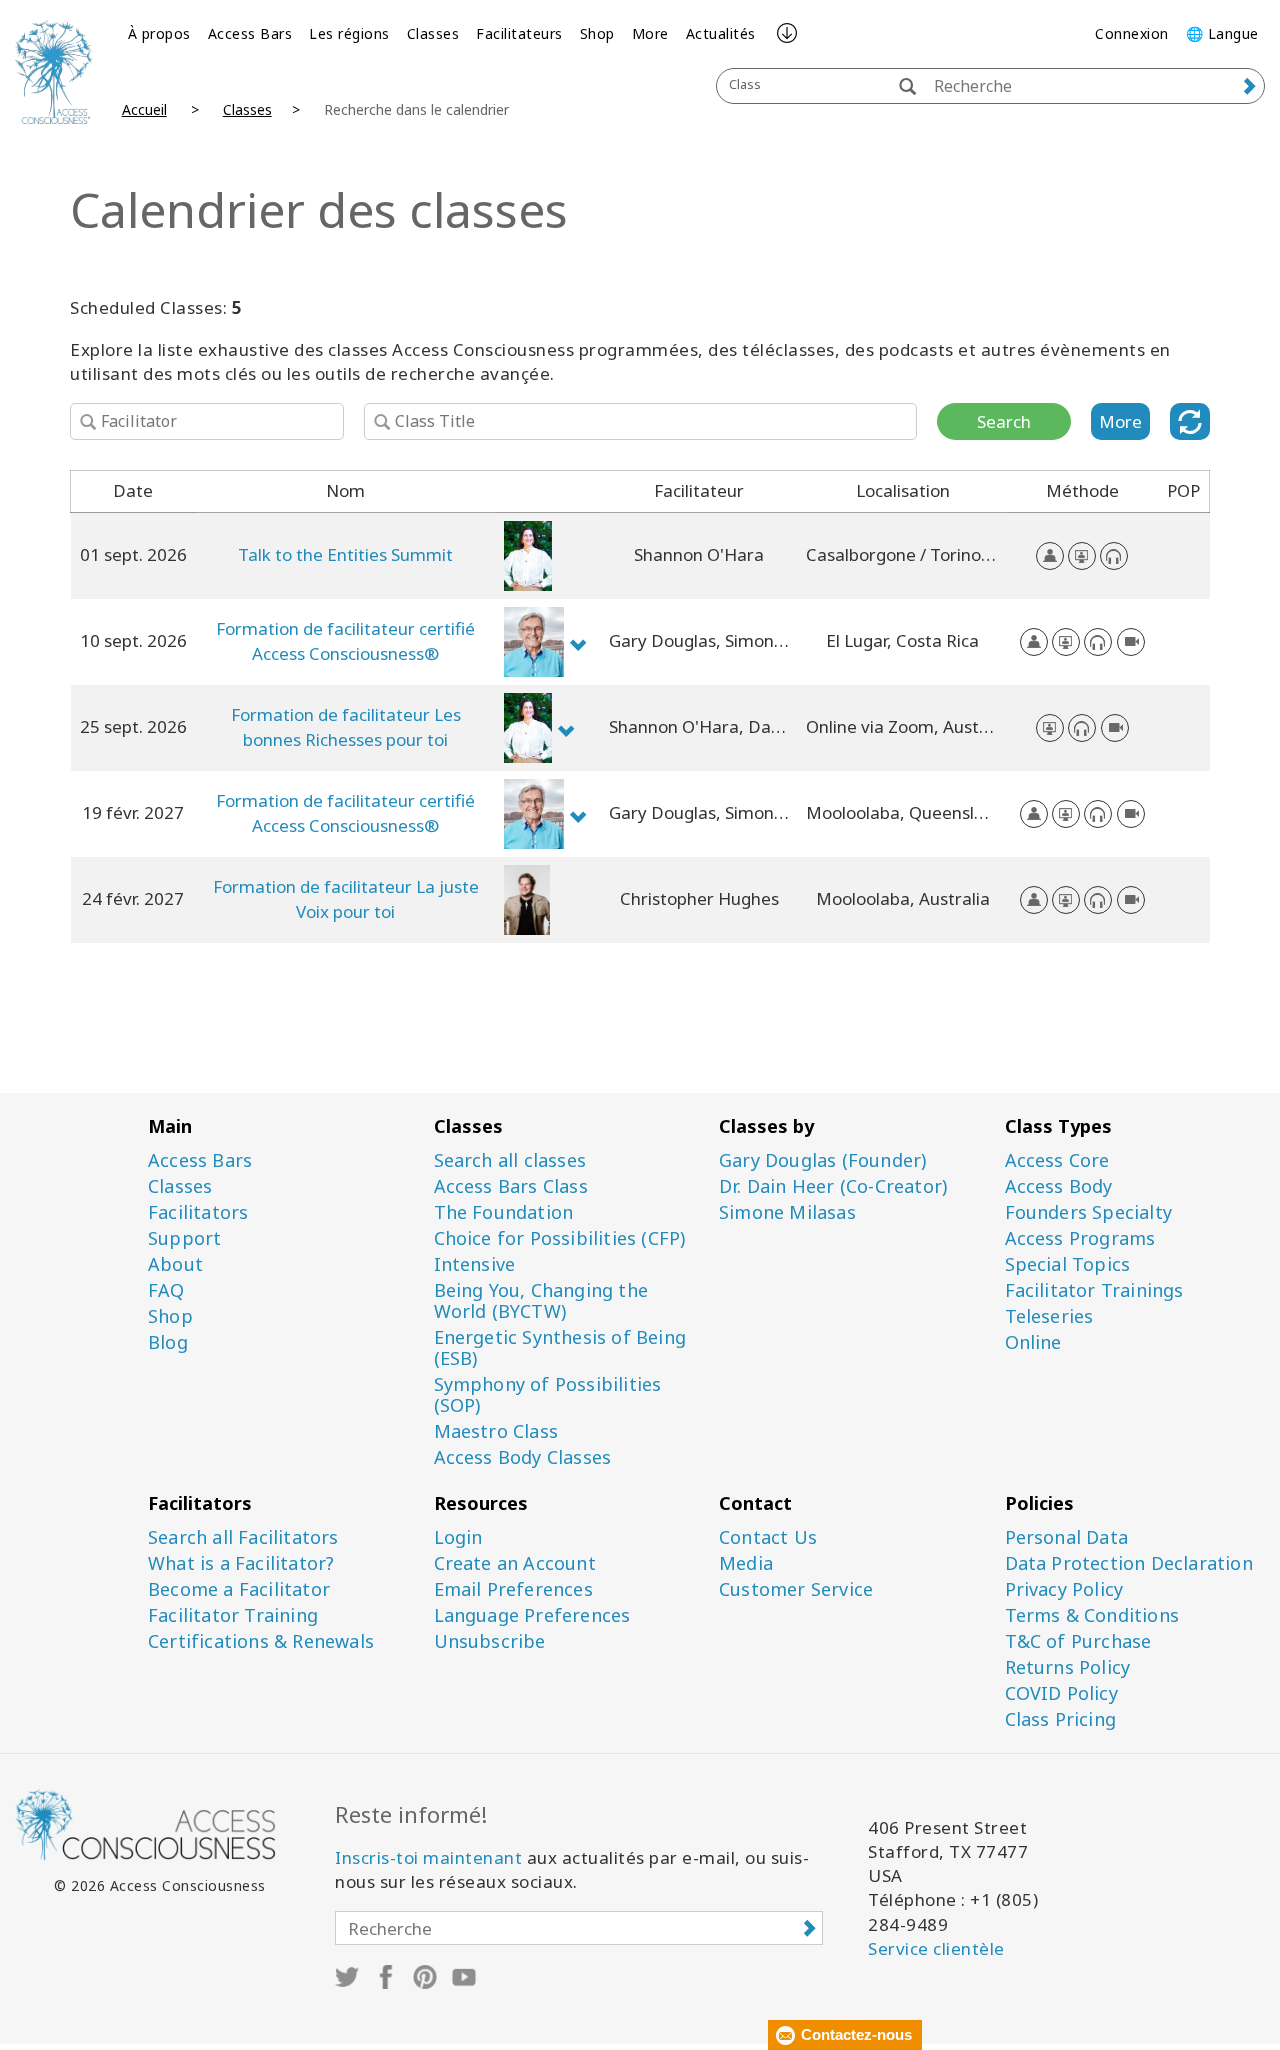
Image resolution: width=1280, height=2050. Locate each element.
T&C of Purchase (1078, 1641)
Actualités (721, 33)
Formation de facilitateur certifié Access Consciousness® (345, 640)
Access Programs (1080, 1238)
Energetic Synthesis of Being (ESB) (560, 1348)
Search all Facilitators (243, 1537)
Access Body (1059, 1186)
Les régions (349, 33)
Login (458, 1537)
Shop (597, 33)
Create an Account (515, 1563)
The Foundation (504, 1212)
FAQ (166, 1290)
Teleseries (1049, 1316)
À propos (159, 33)
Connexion (1132, 33)
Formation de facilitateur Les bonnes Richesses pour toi (346, 726)
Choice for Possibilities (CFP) (560, 1238)
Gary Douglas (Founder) (822, 1160)
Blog (168, 1342)
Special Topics (1068, 1264)
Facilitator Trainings (1094, 1290)
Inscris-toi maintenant (428, 1857)
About (175, 1264)
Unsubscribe (490, 1641)
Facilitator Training (233, 1615)
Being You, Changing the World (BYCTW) (541, 1301)
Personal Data (1067, 1537)
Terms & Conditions (1092, 1615)
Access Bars (250, 33)
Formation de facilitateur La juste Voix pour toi (346, 898)
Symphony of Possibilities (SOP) (548, 1395)
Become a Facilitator (239, 1589)
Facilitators (198, 1212)
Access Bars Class (511, 1186)
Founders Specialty (1089, 1212)
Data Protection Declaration (1129, 1563)
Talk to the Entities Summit (345, 554)
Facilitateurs (519, 33)
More (650, 33)
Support (184, 1238)
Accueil (144, 109)
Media (746, 1563)
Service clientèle (936, 1948)
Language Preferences (532, 1615)
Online (1033, 1342)
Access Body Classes (523, 1457)
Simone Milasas (787, 1212)
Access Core (1057, 1160)
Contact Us (768, 1537)
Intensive (475, 1264)
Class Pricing (1061, 1719)
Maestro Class (496, 1431)
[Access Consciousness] (53, 72)
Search (1004, 421)
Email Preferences (513, 1589)
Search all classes (510, 1160)
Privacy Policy (1064, 1589)
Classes (433, 33)
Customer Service (796, 1589)
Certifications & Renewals (261, 1641)
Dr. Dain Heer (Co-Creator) (833, 1186)
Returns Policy (1068, 1667)
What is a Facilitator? (241, 1563)
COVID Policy (1061, 1693)
